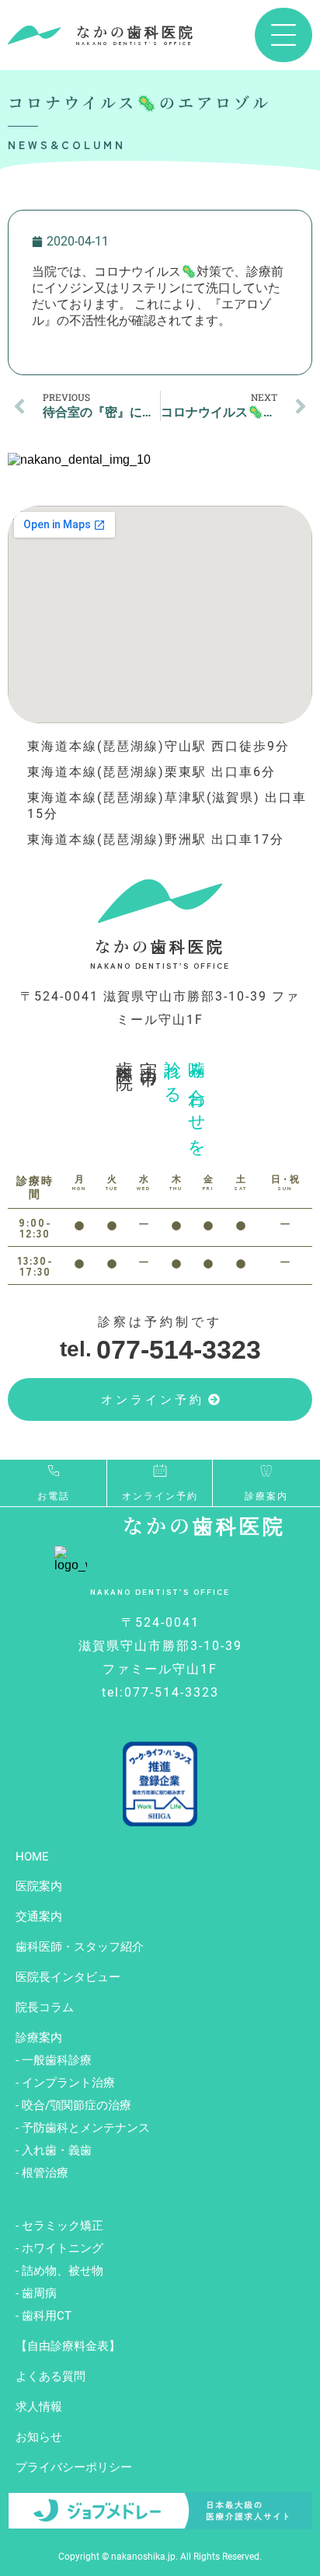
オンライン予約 (160, 1496)
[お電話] (54, 1471)
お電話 (54, 1496)
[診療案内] (266, 1471)
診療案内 (266, 1496)
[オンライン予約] (160, 1471)
